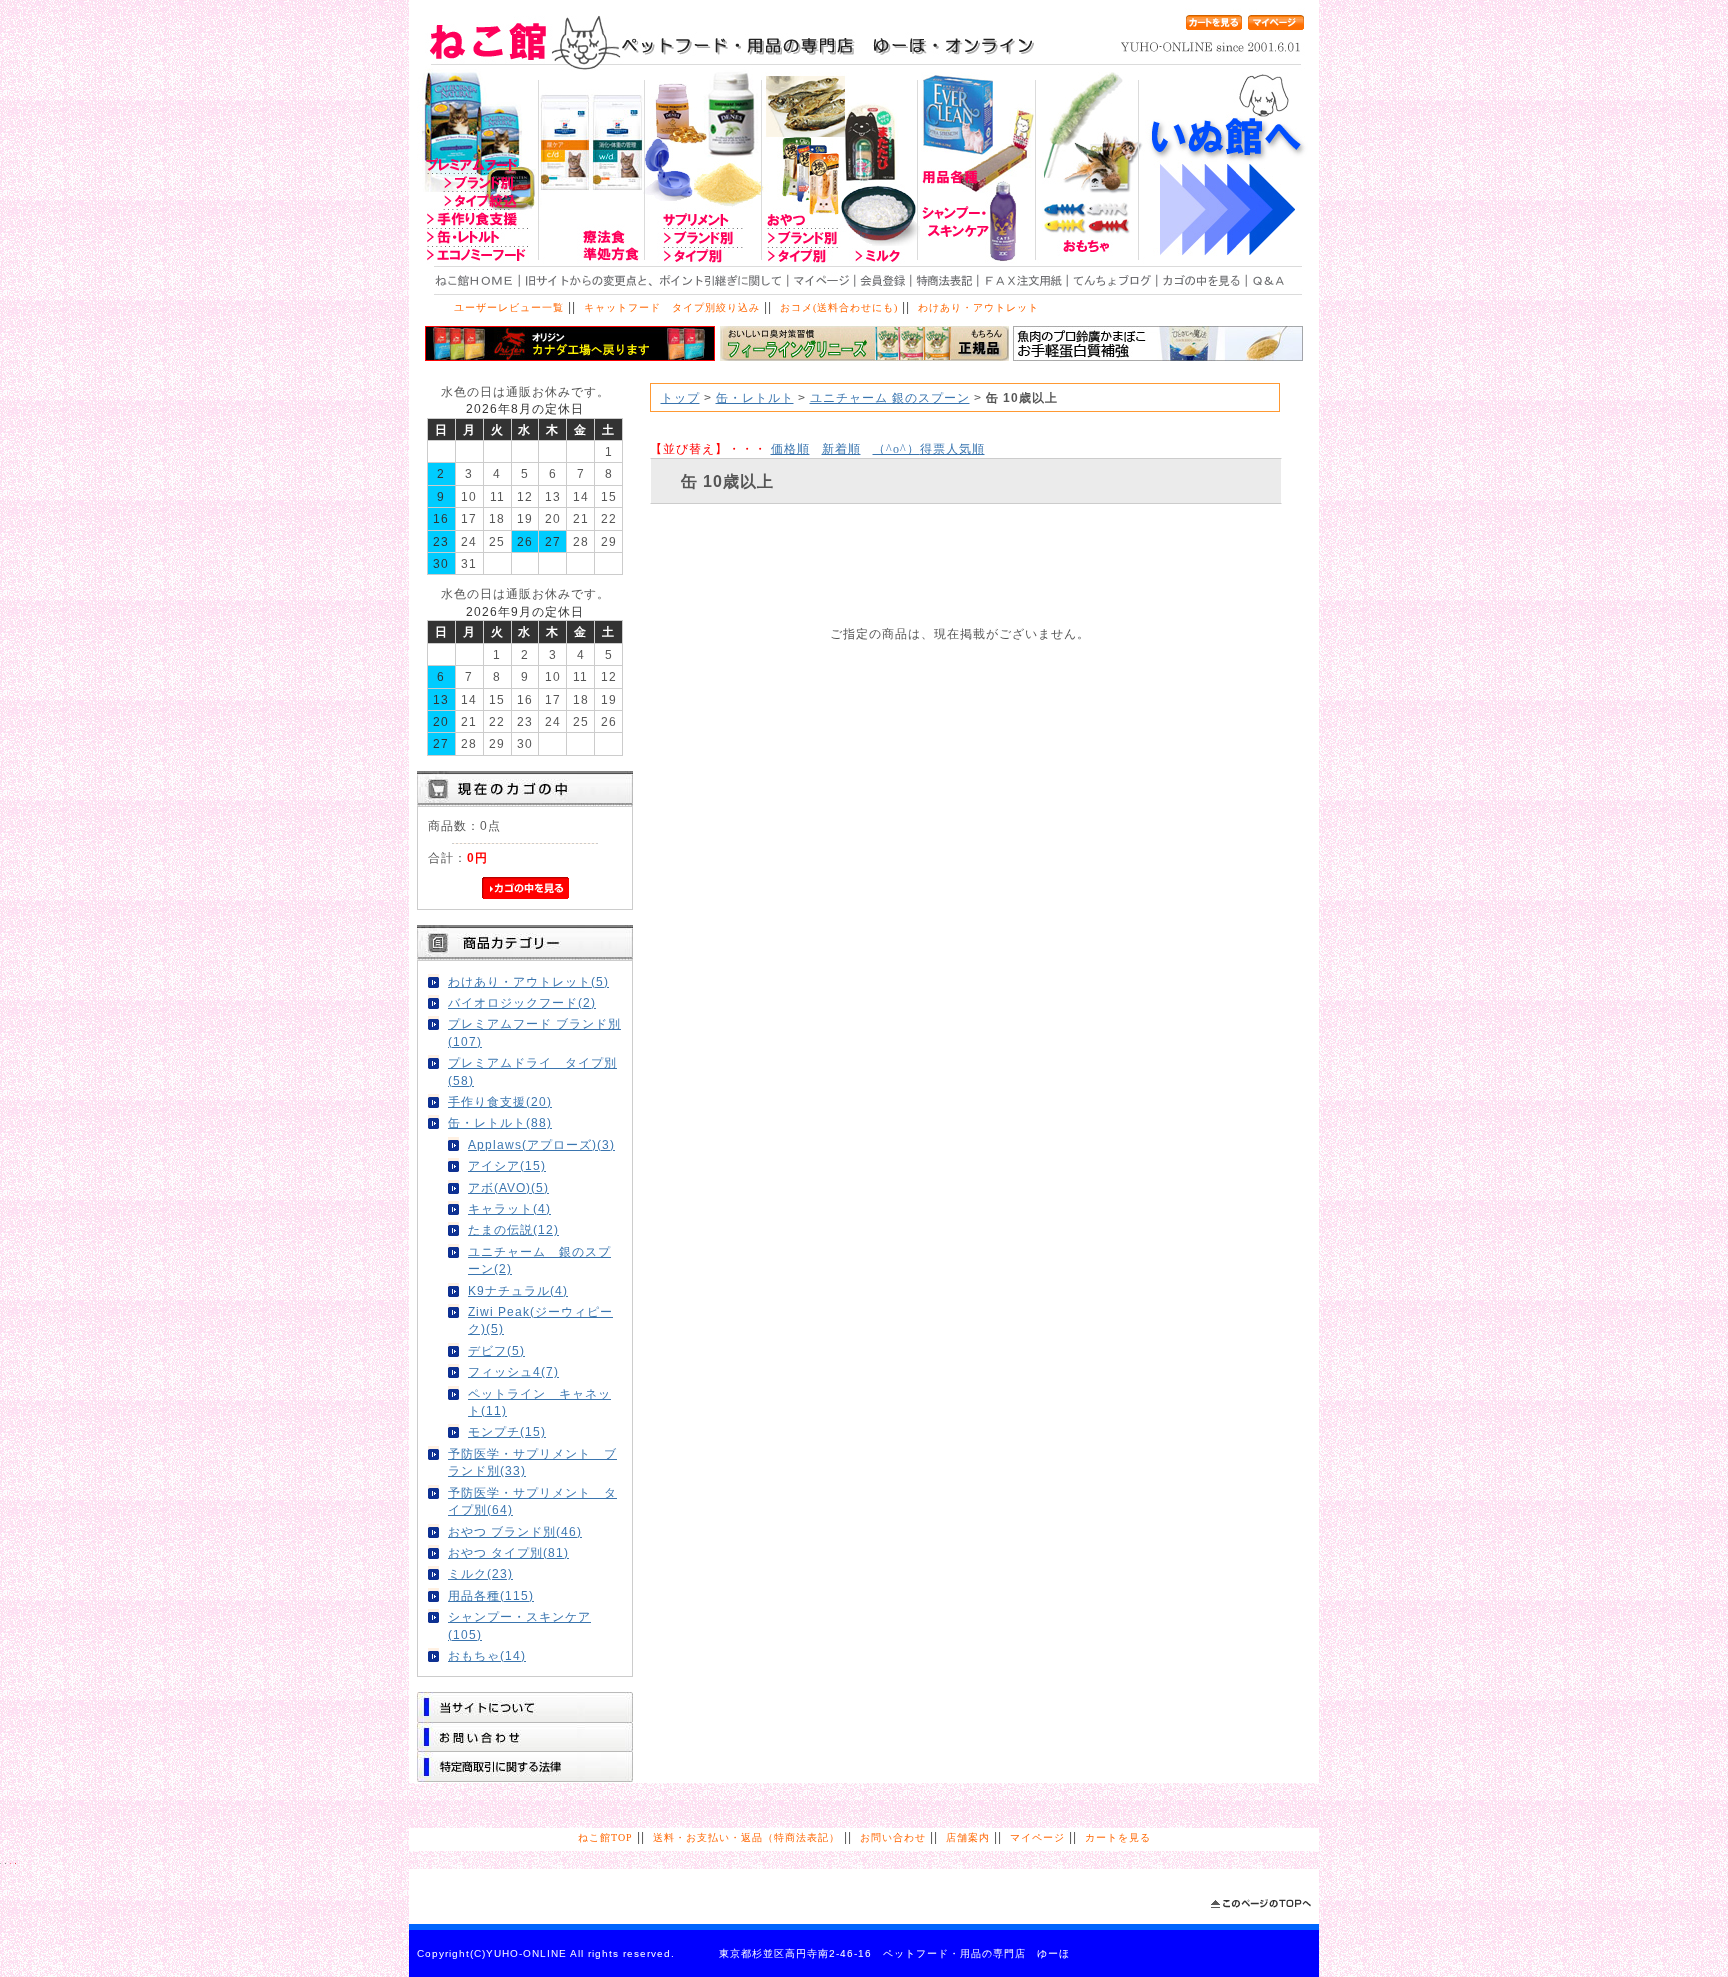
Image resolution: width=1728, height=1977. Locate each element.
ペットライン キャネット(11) (539, 1402)
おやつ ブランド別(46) (515, 1531)
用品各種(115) (491, 1595)
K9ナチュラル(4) (518, 1290)
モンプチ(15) (507, 1431)
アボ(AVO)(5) (508, 1187)
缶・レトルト (755, 397)
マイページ (1037, 1837)
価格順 (790, 448)
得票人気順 (929, 448)
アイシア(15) (507, 1165)
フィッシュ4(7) (513, 1371)
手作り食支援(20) (500, 1101)
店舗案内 (968, 1837)
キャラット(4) (509, 1208)
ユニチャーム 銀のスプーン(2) (539, 1260)
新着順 (841, 448)
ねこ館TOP (605, 1837)
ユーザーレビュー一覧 (509, 307)
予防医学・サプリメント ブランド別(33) (532, 1462)
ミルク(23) (480, 1573)
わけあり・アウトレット (978, 307)
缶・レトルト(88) (500, 1122)
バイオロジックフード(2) (522, 1002)
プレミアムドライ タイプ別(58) (532, 1071)
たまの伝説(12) (513, 1229)
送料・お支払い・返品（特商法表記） (746, 1837)
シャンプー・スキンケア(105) (519, 1625)
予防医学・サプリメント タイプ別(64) (532, 1501)
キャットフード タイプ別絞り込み (672, 307)
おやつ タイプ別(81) (508, 1552)
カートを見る (1118, 1837)
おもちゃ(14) (487, 1655)
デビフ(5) (496, 1350)
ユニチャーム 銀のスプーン (890, 397)
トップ (680, 397)
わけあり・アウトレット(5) (528, 981)
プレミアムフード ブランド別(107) (534, 1032)
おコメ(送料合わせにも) (839, 307)
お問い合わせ (893, 1837)
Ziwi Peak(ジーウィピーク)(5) (540, 1320)
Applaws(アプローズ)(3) (541, 1144)
